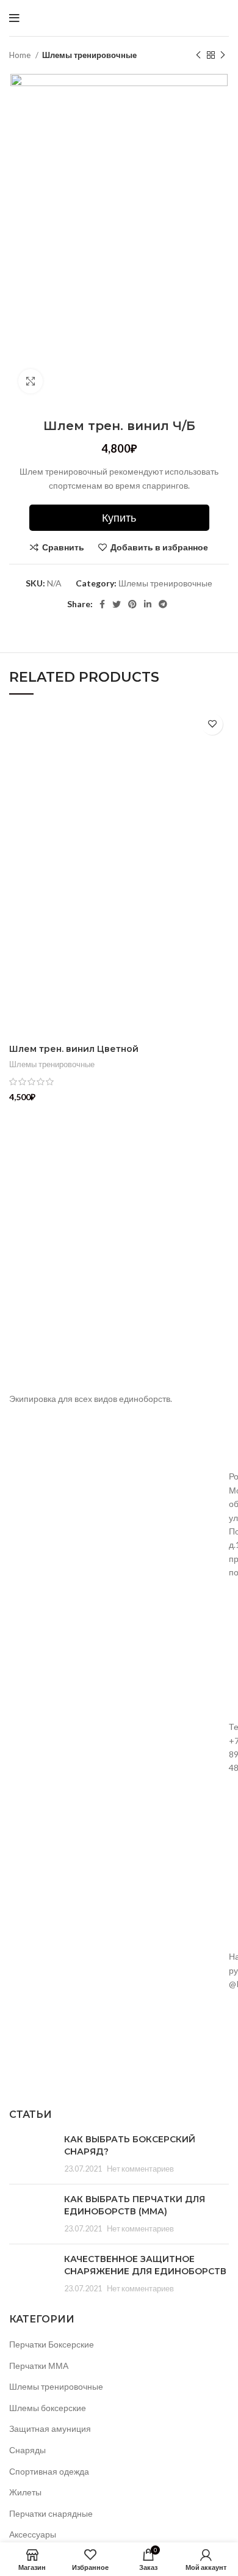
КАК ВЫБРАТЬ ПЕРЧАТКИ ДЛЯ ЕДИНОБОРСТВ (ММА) (135, 2205)
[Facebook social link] (102, 604)
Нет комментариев (140, 2169)
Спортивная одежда (49, 2471)
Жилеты (25, 2492)
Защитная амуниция (50, 2428)
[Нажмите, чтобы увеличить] (31, 381)
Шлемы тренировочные (89, 55)
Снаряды (27, 2450)
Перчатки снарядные (51, 2513)
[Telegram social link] (163, 604)
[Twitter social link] (117, 604)
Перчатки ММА (39, 2366)
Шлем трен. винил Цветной (74, 1049)
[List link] (119, 1748)
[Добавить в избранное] (212, 724)
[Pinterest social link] (132, 604)
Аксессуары (33, 2534)
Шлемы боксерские (48, 2408)
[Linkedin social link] (148, 604)
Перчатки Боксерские (52, 2344)
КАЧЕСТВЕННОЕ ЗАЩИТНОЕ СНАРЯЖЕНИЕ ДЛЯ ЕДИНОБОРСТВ (145, 2265)
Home (21, 55)
